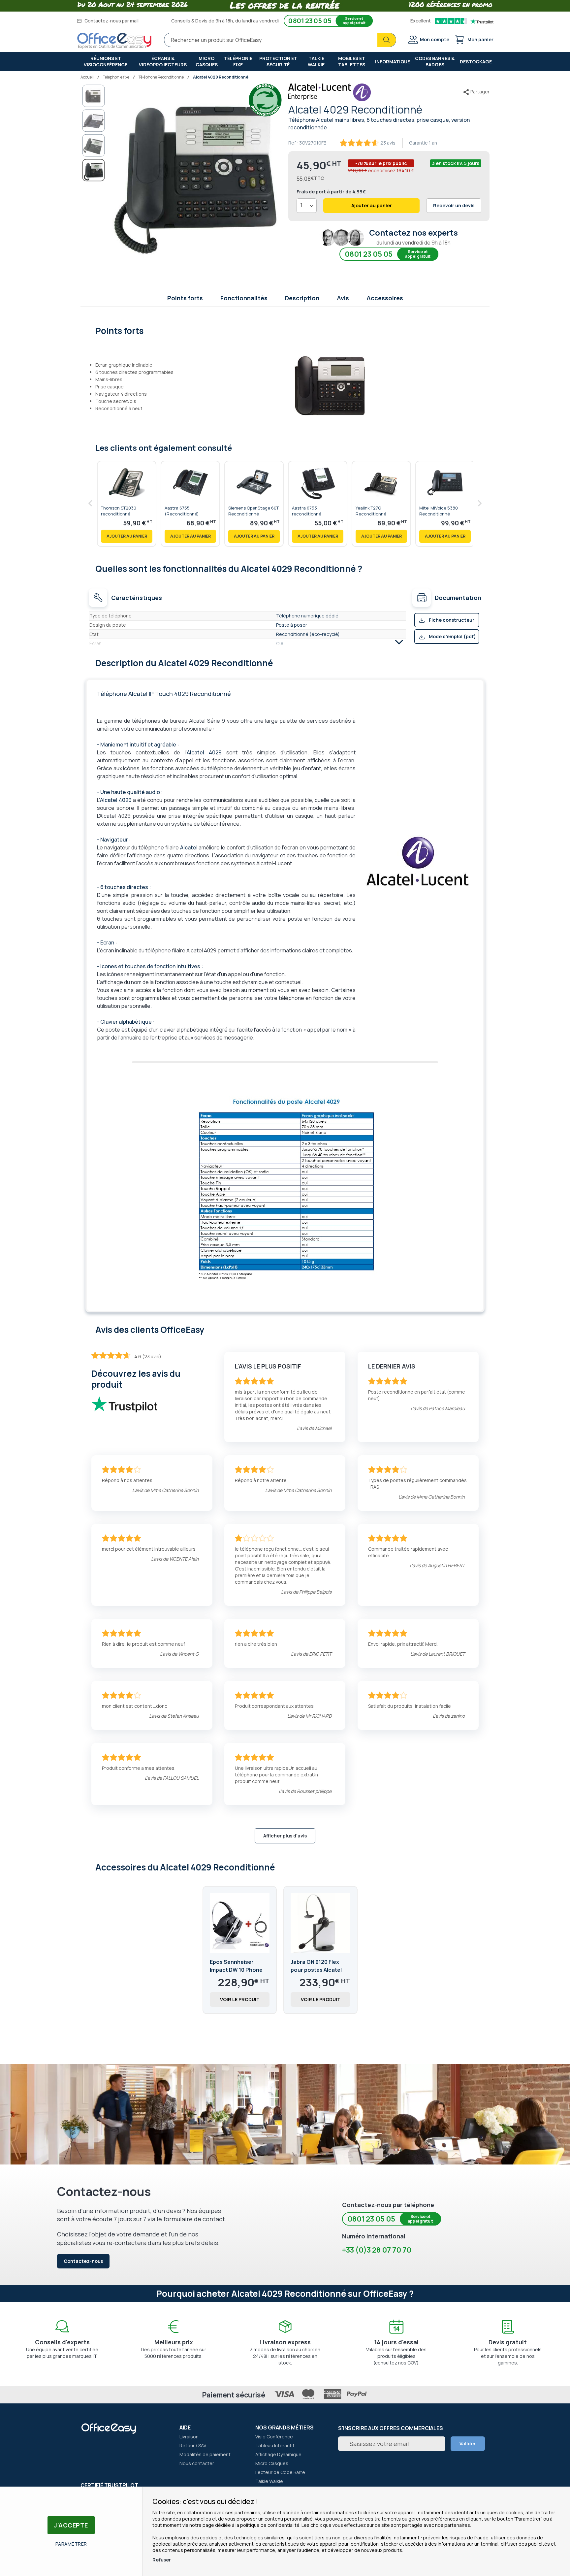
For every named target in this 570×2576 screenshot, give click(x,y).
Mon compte (435, 39)
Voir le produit (240, 1999)
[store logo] (114, 41)
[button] (94, 96)
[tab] (285, 330)
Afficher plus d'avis (285, 1836)
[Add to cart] (127, 536)
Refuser (162, 2560)
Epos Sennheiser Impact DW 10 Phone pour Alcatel (236, 1970)
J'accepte (71, 2525)
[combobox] (280, 40)
